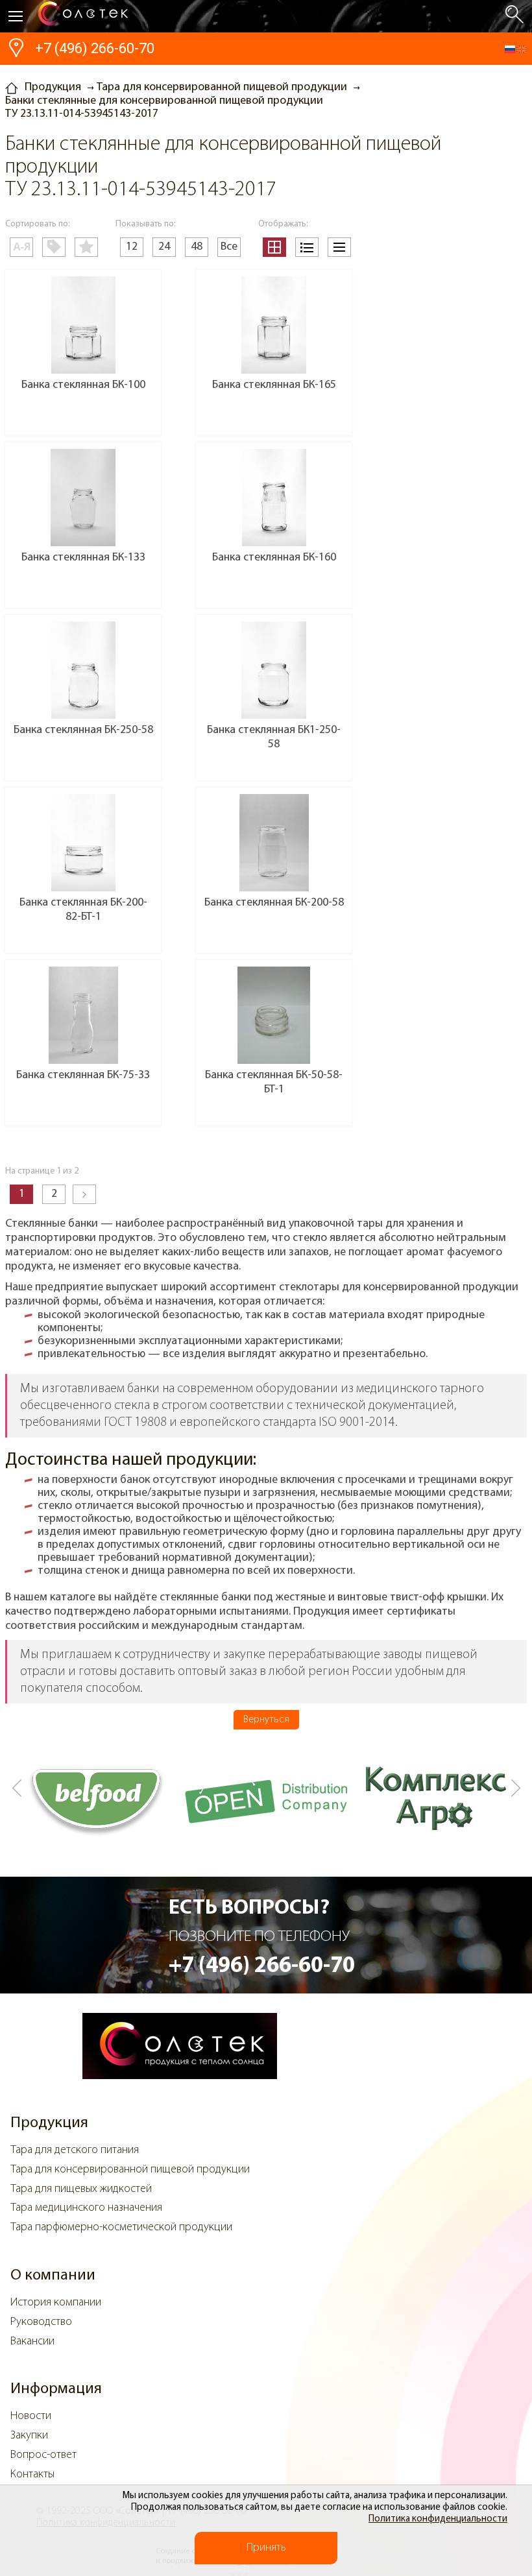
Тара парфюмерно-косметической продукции (121, 2228)
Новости (31, 2416)
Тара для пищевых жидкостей (81, 2189)
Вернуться (266, 1720)
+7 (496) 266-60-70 (95, 48)
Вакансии (32, 2342)
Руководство (41, 2322)
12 (132, 247)
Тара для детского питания (75, 2150)
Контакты (32, 2475)
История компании (56, 2303)
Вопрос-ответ (43, 2455)
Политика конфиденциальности (438, 2519)
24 (164, 247)
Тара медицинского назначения (86, 2208)
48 (197, 247)
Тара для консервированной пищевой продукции (130, 2170)
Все (229, 247)
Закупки (29, 2436)
